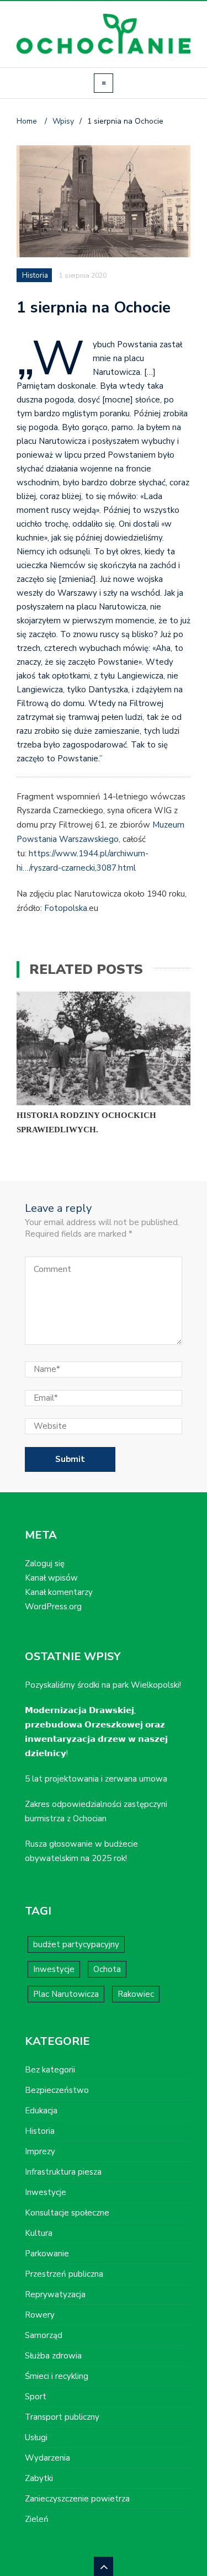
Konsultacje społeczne (67, 2213)
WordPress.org (53, 1607)
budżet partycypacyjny (76, 1944)
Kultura (39, 2233)
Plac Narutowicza (66, 1994)
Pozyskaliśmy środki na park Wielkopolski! (103, 1685)
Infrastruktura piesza (63, 2172)
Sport (36, 2397)
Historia (35, 275)
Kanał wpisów (51, 1578)
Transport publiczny (62, 2417)
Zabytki (39, 2478)
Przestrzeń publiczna (64, 2274)
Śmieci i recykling (57, 2376)
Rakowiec (136, 1994)
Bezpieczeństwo (57, 2090)
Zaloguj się (45, 1563)
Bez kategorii (50, 2070)
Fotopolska (66, 908)
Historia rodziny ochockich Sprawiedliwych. (86, 1122)
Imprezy (40, 2151)
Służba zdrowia (53, 2356)
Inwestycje (54, 1969)
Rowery (40, 2315)
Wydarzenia (47, 2458)
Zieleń (37, 2519)
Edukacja (41, 2111)
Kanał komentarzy (59, 1592)
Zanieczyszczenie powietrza (77, 2499)
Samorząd (44, 2335)
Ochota (107, 1969)
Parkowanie (47, 2254)
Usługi (36, 2437)
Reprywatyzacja (55, 2294)
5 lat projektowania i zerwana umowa (96, 1779)
